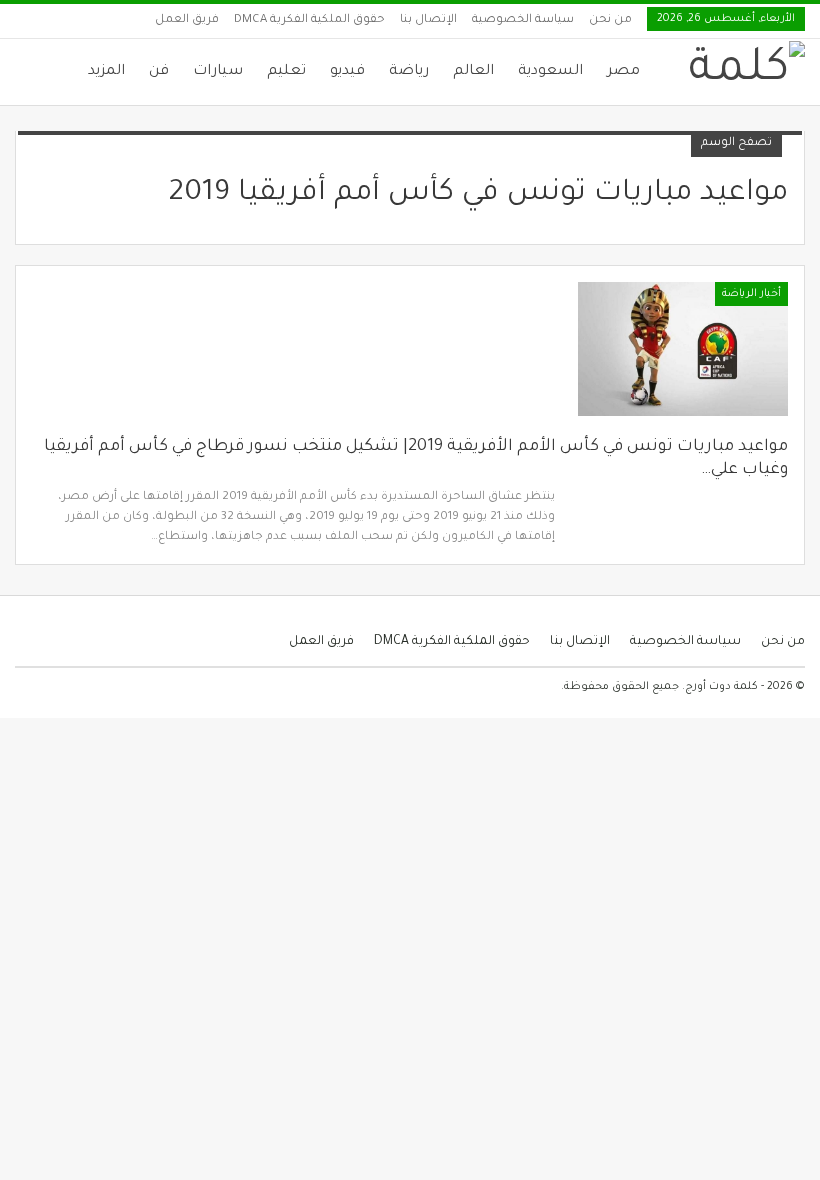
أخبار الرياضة (751, 294)
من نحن (610, 20)
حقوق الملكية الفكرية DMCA (309, 20)
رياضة (409, 72)
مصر (623, 72)
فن (159, 72)
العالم (473, 72)
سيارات (218, 72)
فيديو (347, 72)
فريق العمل (187, 20)
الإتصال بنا (428, 20)
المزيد (106, 72)
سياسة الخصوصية (523, 20)
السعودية (550, 72)
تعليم (286, 72)
